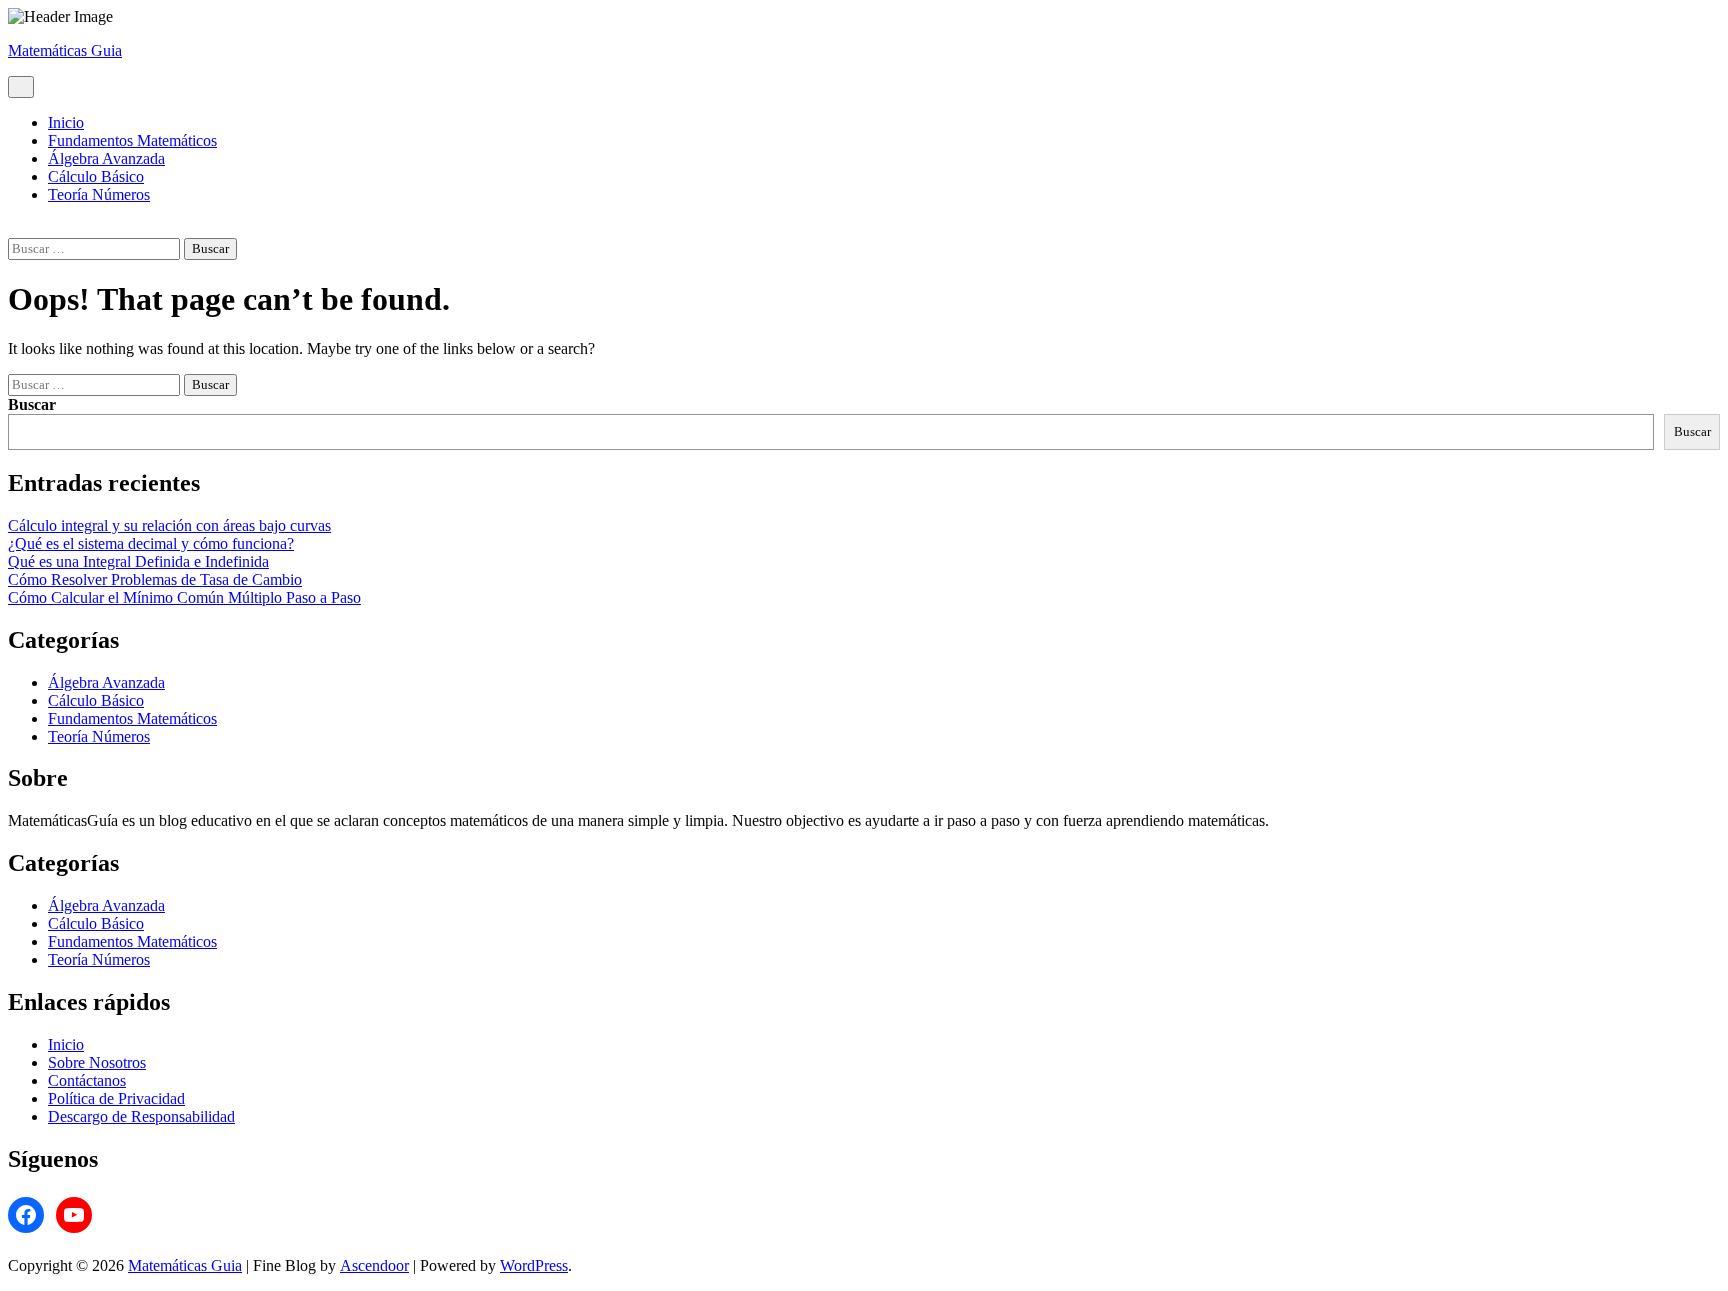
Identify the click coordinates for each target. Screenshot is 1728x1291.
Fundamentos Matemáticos (132, 140)
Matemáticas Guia (65, 50)
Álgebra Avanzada (106, 158)
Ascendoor (374, 1265)
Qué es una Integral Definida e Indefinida (138, 561)
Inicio (66, 122)
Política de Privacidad (116, 1098)
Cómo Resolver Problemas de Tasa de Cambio (155, 579)
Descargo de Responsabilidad (141, 1116)
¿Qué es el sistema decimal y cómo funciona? (151, 543)
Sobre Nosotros (97, 1062)
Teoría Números (99, 194)
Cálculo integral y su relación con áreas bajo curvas (169, 525)
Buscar (32, 404)
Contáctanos (87, 1080)
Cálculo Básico (96, 176)
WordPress (534, 1265)
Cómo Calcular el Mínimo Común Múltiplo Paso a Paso (184, 597)
